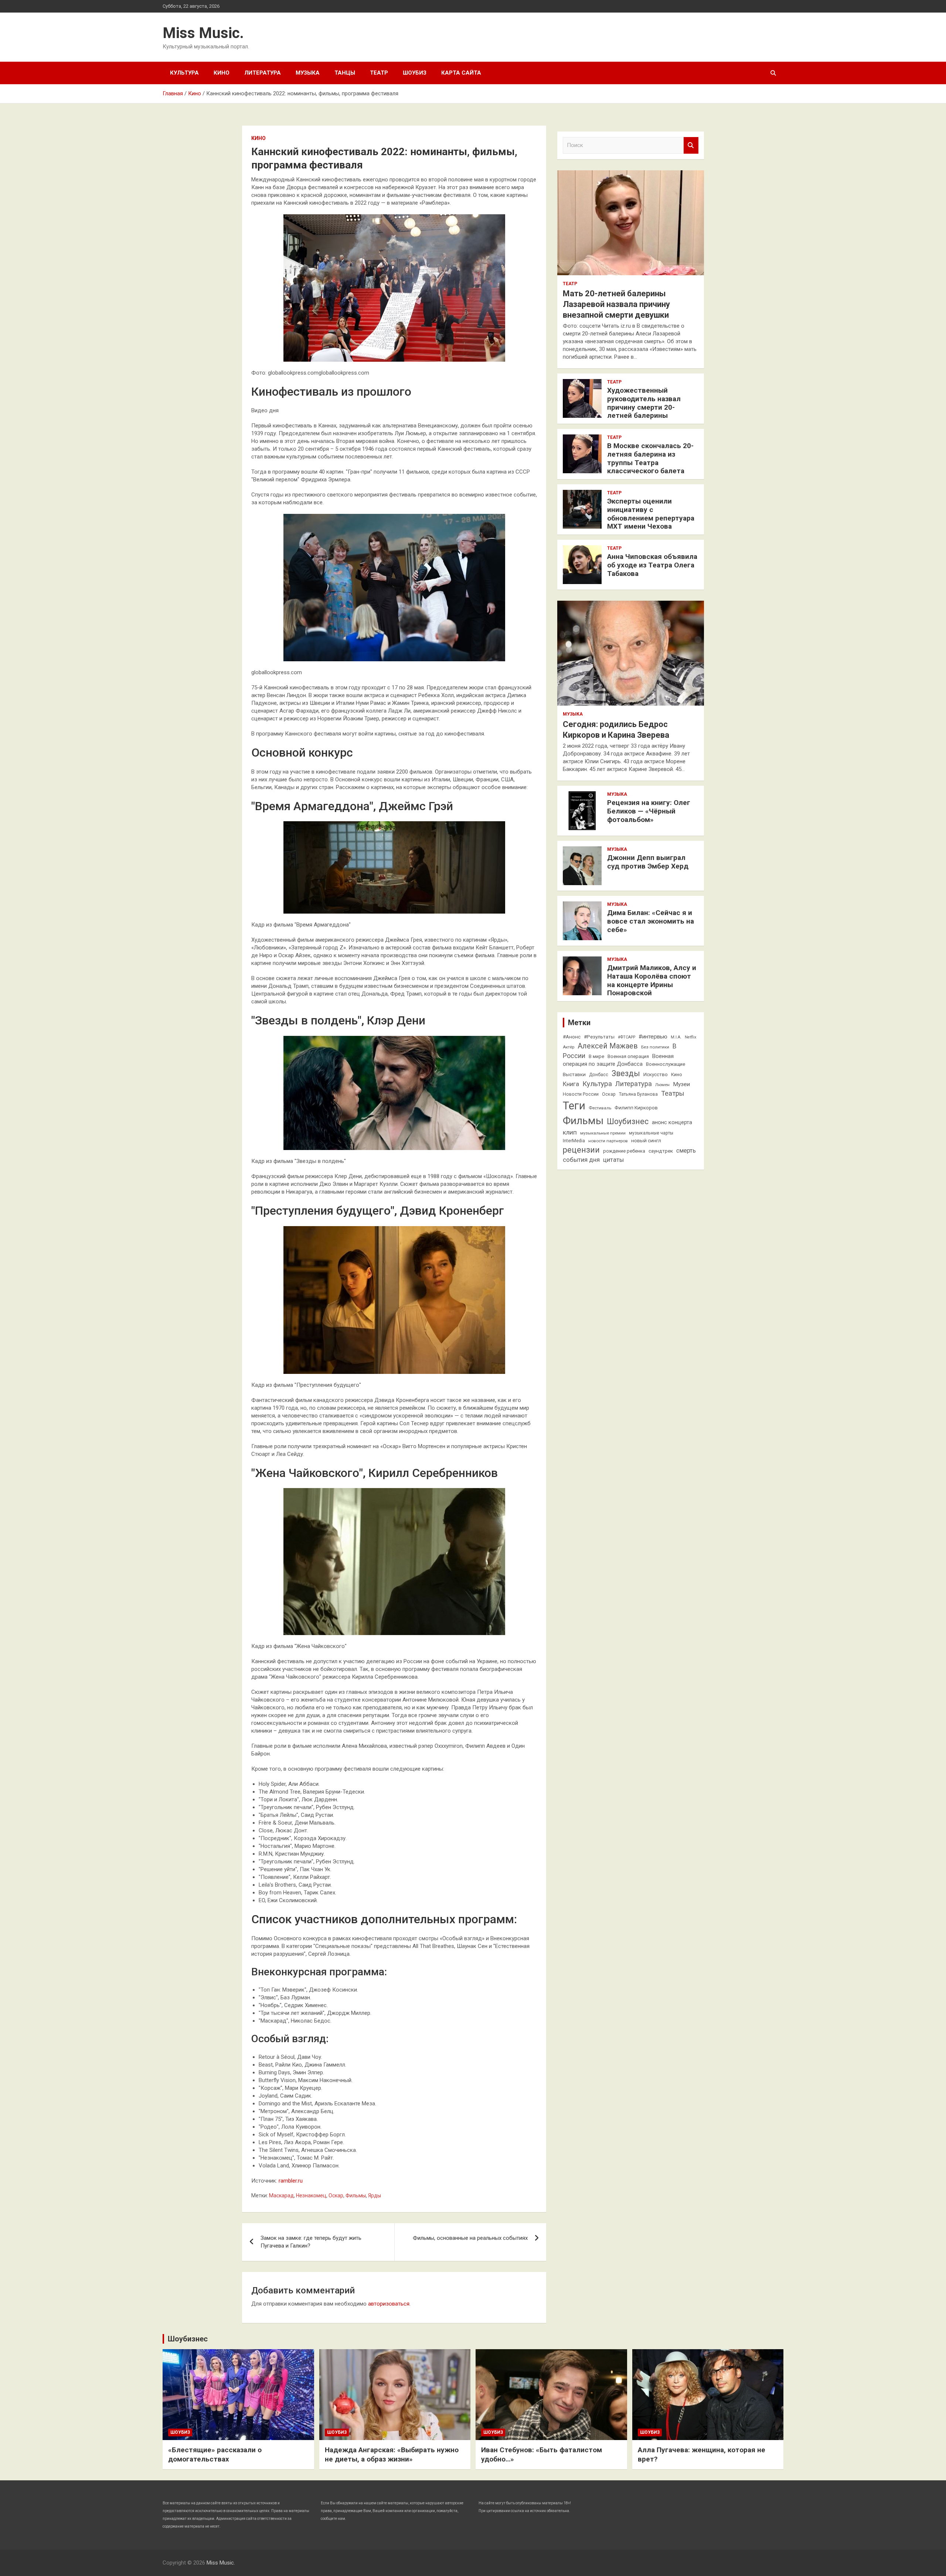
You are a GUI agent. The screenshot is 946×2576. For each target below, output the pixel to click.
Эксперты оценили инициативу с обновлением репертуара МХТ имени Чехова (651, 514)
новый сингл (646, 1140)
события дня (581, 1160)
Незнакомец (311, 2195)
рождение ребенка (624, 1151)
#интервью (653, 1037)
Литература (263, 73)
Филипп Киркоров (636, 1108)
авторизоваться (389, 2304)
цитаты (613, 1160)
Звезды (626, 1073)
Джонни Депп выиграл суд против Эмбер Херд (648, 862)
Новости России (581, 1094)
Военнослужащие (666, 1064)
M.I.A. (676, 1037)
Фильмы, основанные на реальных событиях (470, 2238)
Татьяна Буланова (638, 1094)
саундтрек (661, 1151)
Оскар (336, 2195)
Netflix (690, 1037)
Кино (222, 73)
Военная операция (628, 1056)
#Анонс (572, 1037)
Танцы (345, 73)
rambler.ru (291, 2181)
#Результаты (599, 1037)
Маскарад (281, 2195)
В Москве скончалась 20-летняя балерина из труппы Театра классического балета (650, 458)
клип (570, 1132)
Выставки (574, 1074)
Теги (574, 1106)
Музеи (681, 1084)
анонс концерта (672, 1122)
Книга (571, 1084)
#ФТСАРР (627, 1037)
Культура (184, 73)
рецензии (581, 1150)
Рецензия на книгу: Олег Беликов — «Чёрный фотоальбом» (649, 811)
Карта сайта (461, 73)
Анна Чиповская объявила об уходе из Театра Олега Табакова (652, 565)
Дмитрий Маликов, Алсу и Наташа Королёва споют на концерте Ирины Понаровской (652, 980)
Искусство (656, 1074)
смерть (686, 1151)
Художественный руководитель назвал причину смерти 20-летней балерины (644, 403)
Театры (673, 1093)
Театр (379, 73)
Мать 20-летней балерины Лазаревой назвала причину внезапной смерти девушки (616, 304)
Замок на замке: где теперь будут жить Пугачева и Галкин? (311, 2242)
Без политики (655, 1047)
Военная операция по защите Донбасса (618, 1060)
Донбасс (599, 1075)
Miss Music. (203, 33)
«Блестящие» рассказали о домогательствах (215, 2454)
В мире (596, 1056)
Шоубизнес (628, 1121)
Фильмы (356, 2195)
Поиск (691, 145)
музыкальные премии (603, 1133)
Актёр (569, 1047)
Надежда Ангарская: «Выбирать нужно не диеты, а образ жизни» (392, 2454)
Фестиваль (600, 1108)
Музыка (308, 73)
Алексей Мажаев (608, 1046)
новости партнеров (608, 1141)
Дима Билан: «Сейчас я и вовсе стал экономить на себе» (651, 921)
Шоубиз (415, 73)
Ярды (375, 2195)
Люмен (662, 1085)
